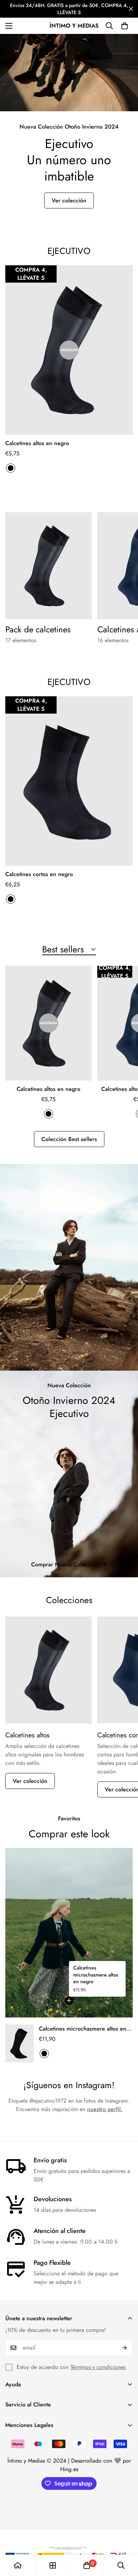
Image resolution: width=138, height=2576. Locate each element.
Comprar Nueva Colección (65, 1564)
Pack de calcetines (38, 630)
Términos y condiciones (98, 2367)
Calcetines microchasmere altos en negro (96, 1975)
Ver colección (69, 200)
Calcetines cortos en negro (39, 874)
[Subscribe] (125, 2348)
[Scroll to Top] (125, 2539)
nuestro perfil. (105, 2109)
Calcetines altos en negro (37, 443)
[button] (125, 26)
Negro (11, 468)
